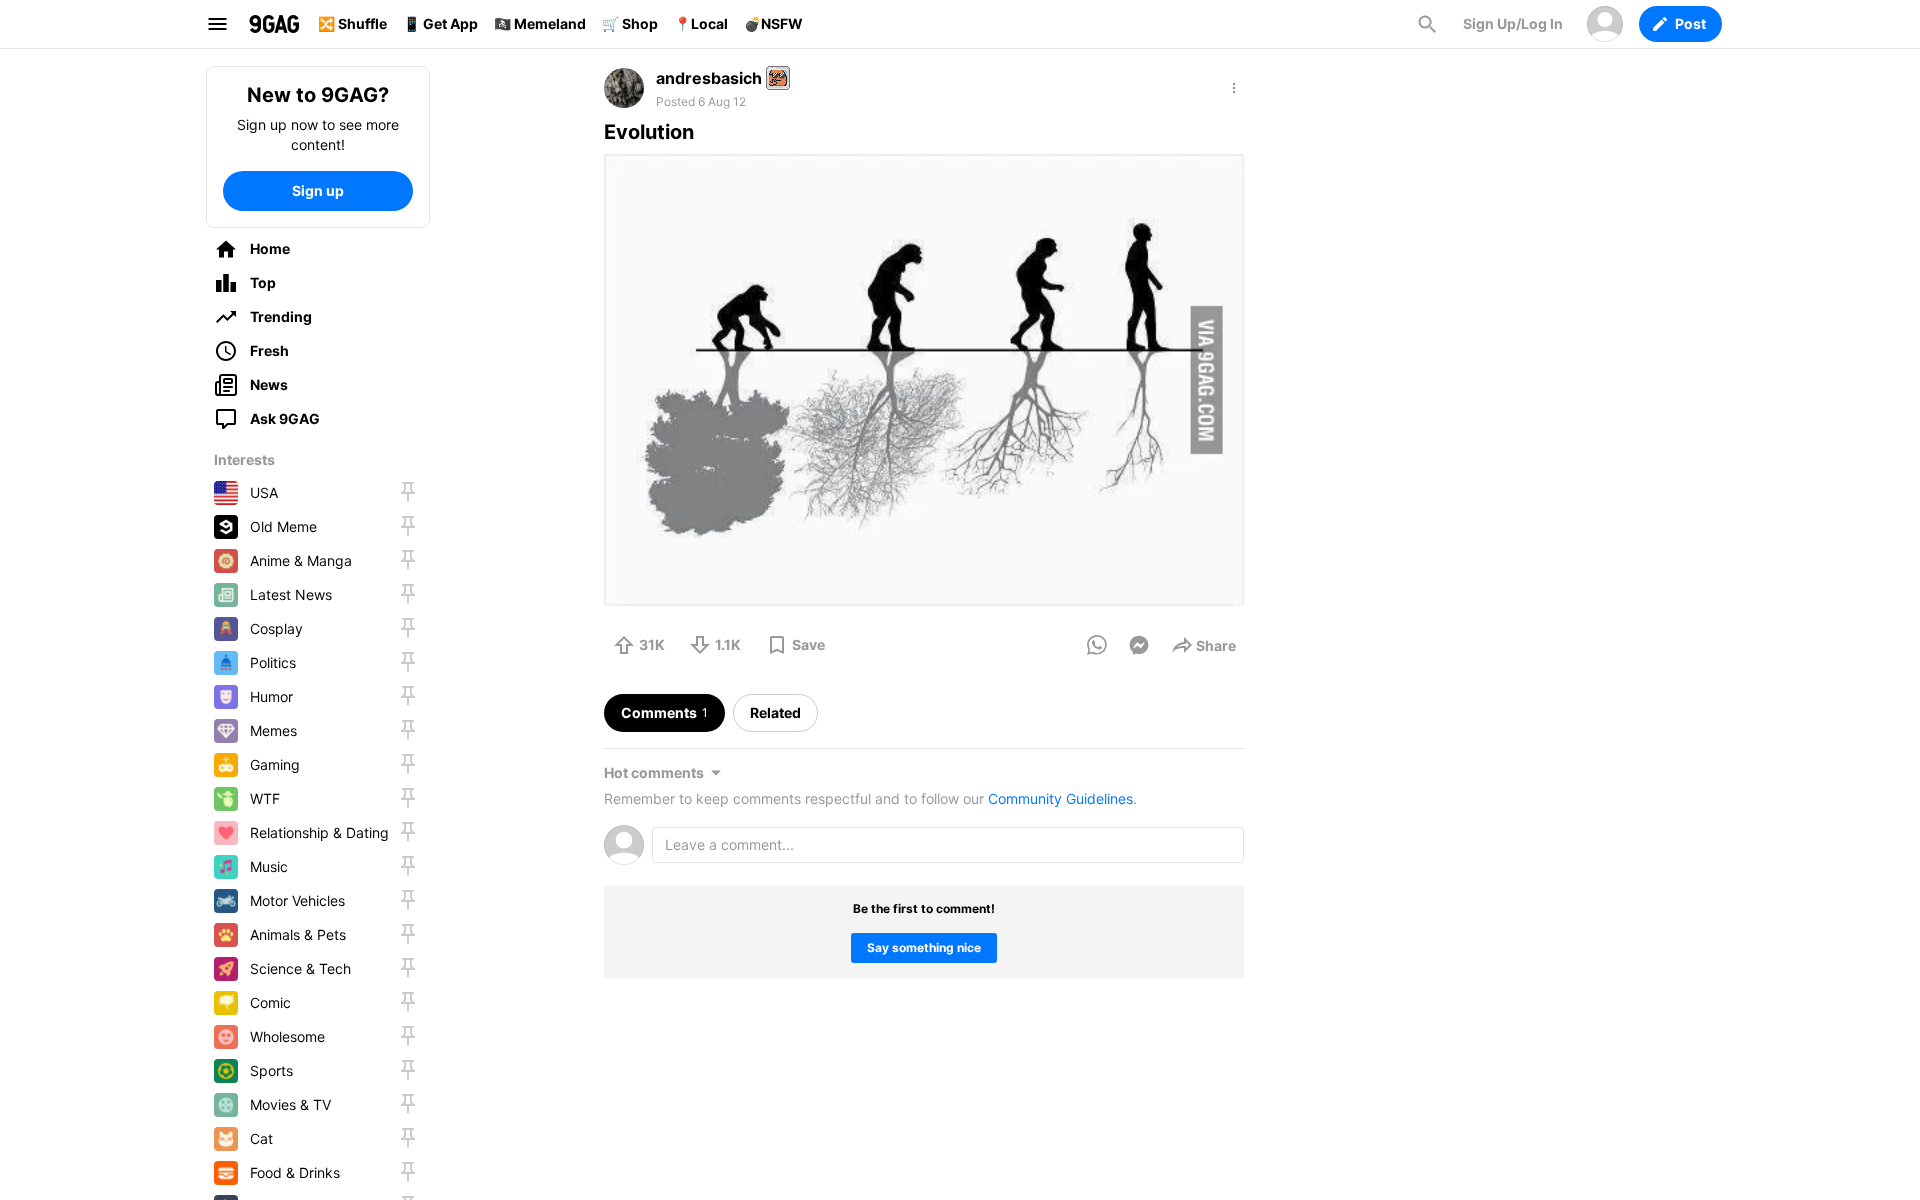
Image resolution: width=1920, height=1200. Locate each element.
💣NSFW (773, 23)
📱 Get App (440, 23)
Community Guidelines (1060, 798)
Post (1690, 23)
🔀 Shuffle (352, 23)
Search (1427, 24)
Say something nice (924, 947)
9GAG (274, 24)
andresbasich (709, 78)
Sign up (318, 190)
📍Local (701, 23)
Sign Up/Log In (1513, 23)
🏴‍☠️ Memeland (540, 23)
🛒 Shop (630, 23)
